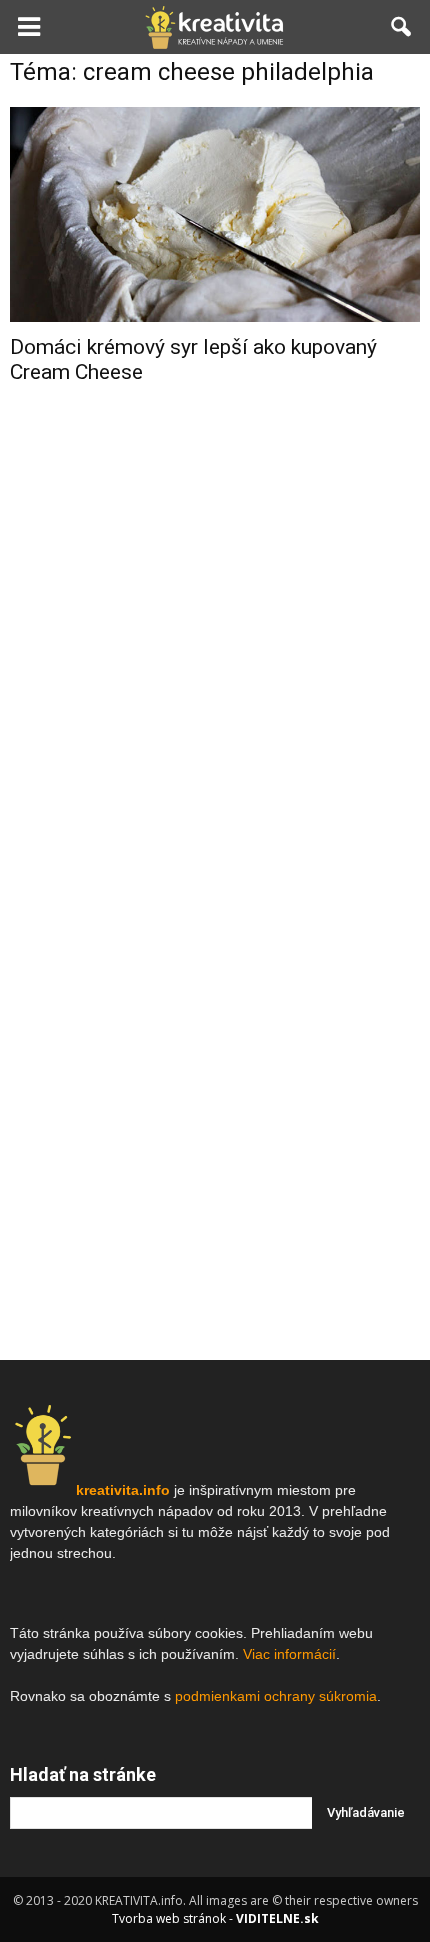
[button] (402, 27)
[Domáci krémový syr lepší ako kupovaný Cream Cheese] (215, 214)
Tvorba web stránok (169, 1918)
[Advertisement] (215, 719)
